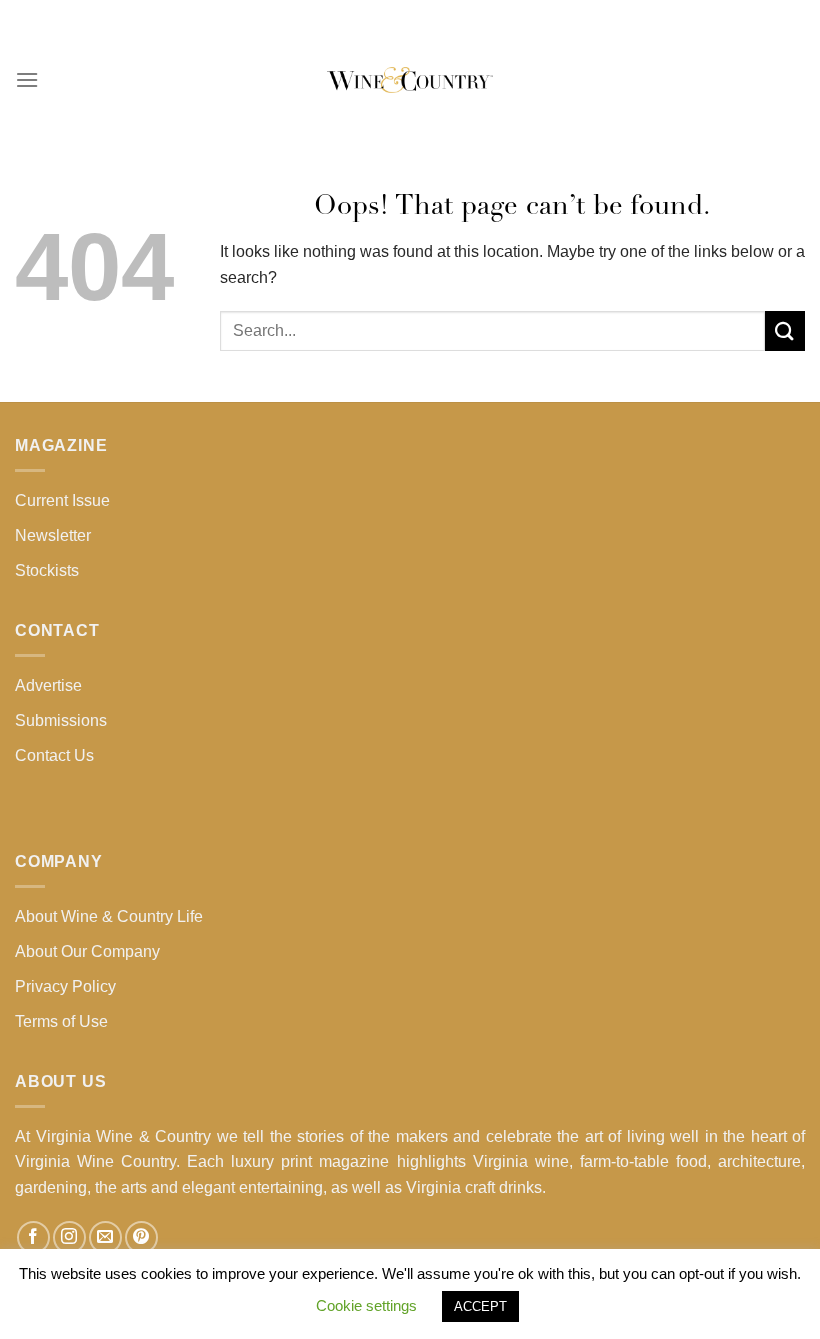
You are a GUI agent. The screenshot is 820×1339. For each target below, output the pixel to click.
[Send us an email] (105, 1237)
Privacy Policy (65, 986)
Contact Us (54, 755)
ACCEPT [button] (480, 1306)
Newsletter (53, 535)
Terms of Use (61, 1021)
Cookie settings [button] (366, 1305)
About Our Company (87, 951)
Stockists (47, 570)
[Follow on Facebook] (33, 1237)
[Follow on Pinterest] (141, 1237)
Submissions (61, 720)
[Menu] (27, 79)
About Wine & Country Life (109, 916)
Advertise (48, 685)
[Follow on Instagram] (69, 1237)
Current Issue (62, 500)
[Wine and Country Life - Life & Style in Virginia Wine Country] (410, 80)
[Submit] (785, 330)
